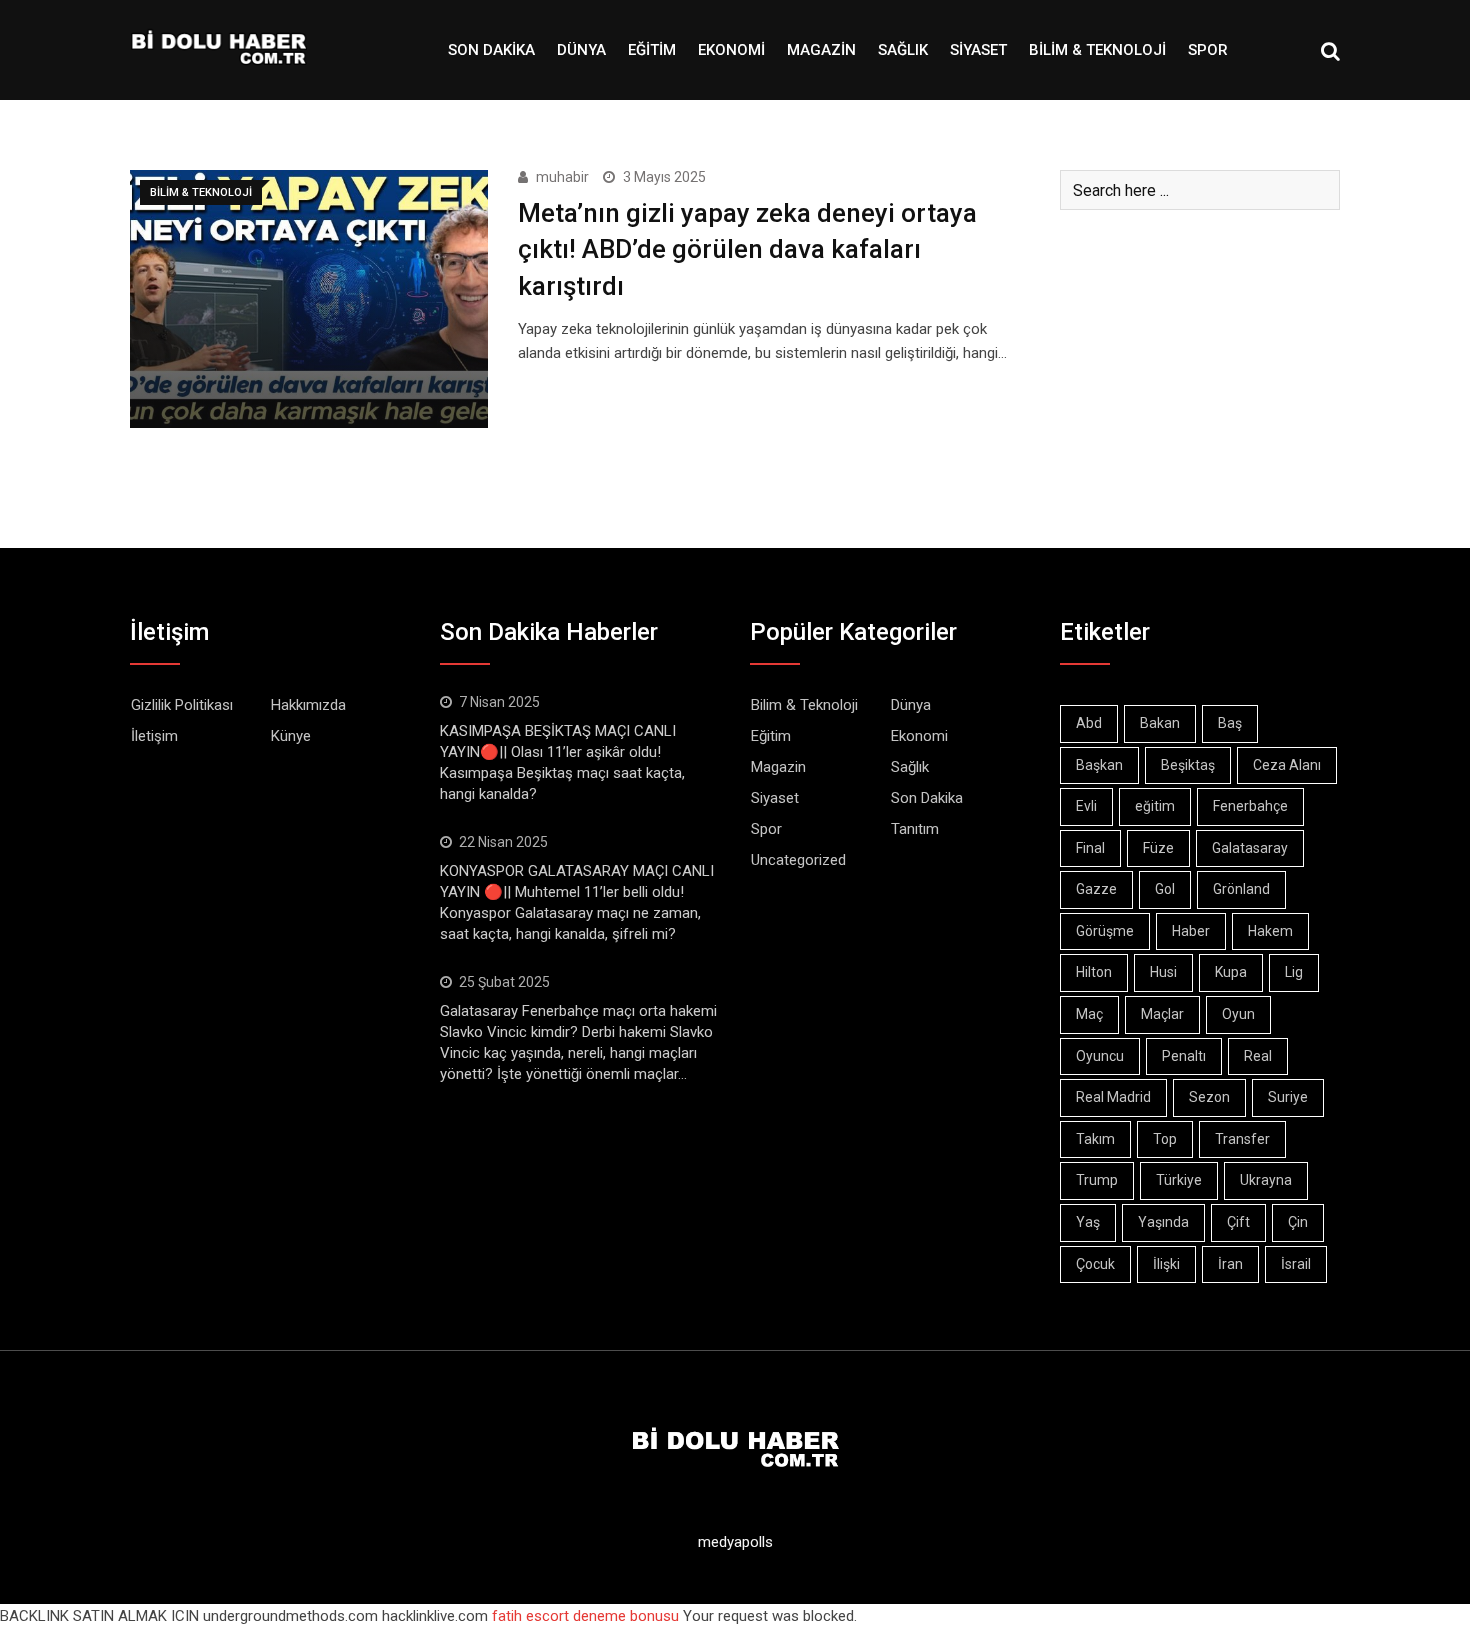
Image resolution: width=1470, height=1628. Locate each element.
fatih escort (530, 1616)
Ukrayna (1266, 1180)
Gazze (1096, 889)
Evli (1086, 806)
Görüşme (1105, 931)
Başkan (1099, 765)
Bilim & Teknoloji (1097, 50)
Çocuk (1095, 1264)
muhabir (562, 177)
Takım (1095, 1139)
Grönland (1241, 889)
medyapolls (735, 1542)
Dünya (581, 50)
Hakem (1270, 931)
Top (1165, 1139)
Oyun (1238, 1014)
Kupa (1231, 972)
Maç (1089, 1014)
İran (1230, 1264)
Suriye (1288, 1097)
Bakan (1160, 723)
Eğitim (652, 50)
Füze (1158, 848)
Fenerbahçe (1250, 806)
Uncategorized (798, 860)
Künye (291, 736)
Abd (1089, 723)
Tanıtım (915, 829)
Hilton (1094, 972)
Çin (1298, 1222)
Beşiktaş (1188, 765)
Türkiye (1179, 1180)
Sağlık (903, 50)
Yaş (1088, 1222)
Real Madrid (1113, 1097)
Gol (1165, 889)
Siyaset (978, 50)
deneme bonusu (626, 1616)
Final (1090, 848)
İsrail (1296, 1264)
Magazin (821, 50)
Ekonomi (731, 50)
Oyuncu (1100, 1056)
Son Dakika (491, 50)
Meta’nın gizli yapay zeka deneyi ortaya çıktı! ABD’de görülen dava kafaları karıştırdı (747, 249)
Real (1258, 1056)
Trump (1097, 1180)
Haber (1191, 931)
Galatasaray (1250, 848)
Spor (1208, 50)
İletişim (154, 736)
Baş (1230, 723)
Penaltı (1184, 1056)
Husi (1163, 972)
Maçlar (1162, 1014)
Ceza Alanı (1287, 765)
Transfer (1242, 1139)
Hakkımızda (308, 705)
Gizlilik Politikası (182, 705)
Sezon (1209, 1097)
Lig (1294, 972)
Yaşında (1163, 1222)
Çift (1238, 1222)
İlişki (1166, 1264)
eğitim (1155, 806)
